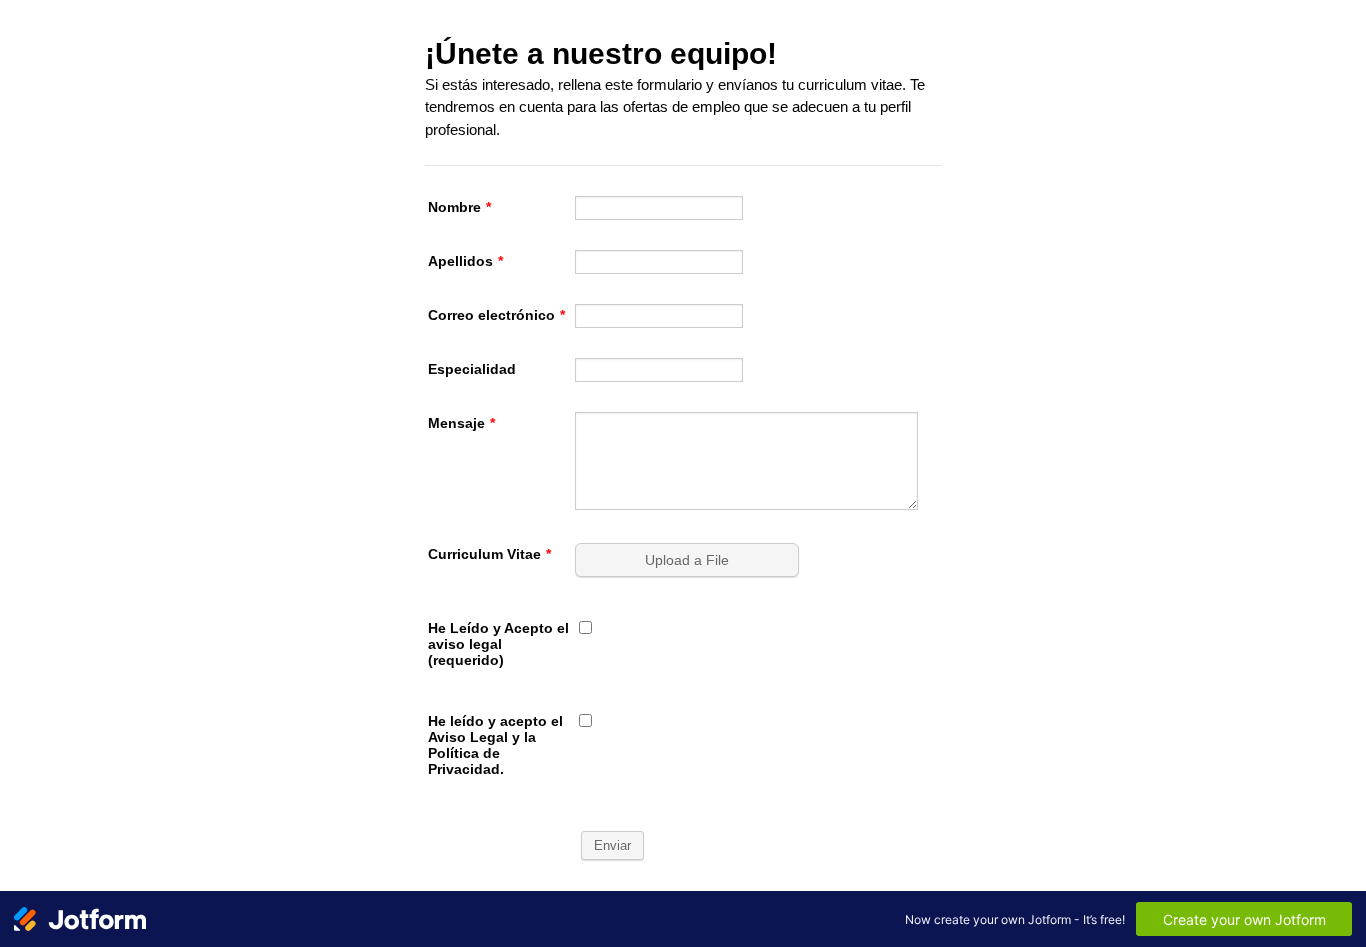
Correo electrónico (496, 315)
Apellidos (465, 261)
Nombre (459, 207)
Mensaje (461, 423)
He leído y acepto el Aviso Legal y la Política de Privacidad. (495, 745)
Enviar (612, 845)
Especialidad (472, 369)
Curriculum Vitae (489, 554)
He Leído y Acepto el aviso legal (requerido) (498, 644)
